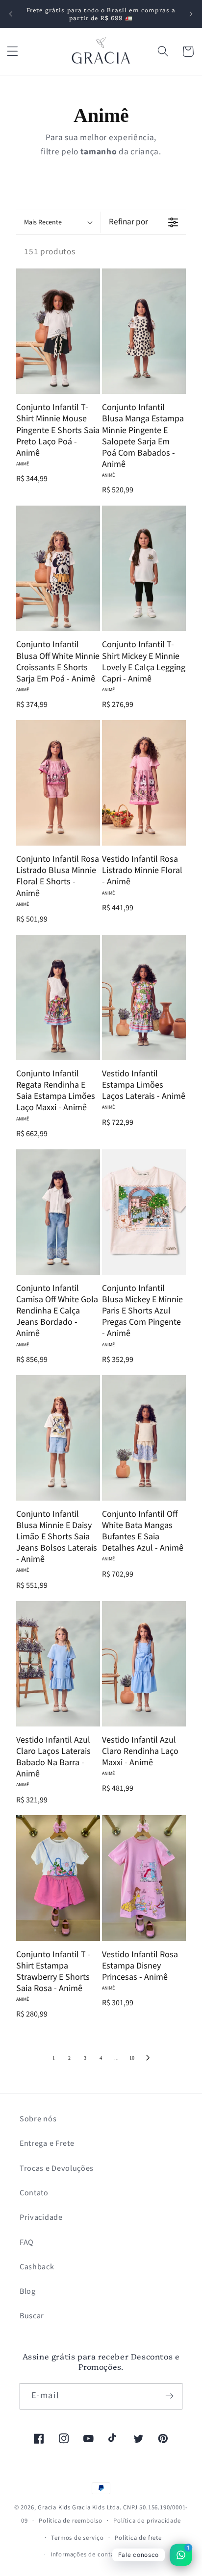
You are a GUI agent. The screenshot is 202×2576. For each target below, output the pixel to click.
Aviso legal (147, 2554)
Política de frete (138, 2538)
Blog (28, 2291)
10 (132, 2058)
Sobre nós (38, 2119)
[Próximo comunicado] (191, 14)
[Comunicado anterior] (11, 14)
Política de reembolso (71, 2521)
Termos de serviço (77, 2538)
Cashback (37, 2267)
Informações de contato (86, 2554)
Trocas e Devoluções (57, 2168)
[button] (13, 52)
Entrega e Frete (47, 2143)
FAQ (27, 2242)
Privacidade (41, 2217)
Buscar (32, 2316)
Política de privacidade (147, 2521)
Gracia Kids (54, 2507)
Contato (34, 2193)
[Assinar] (169, 2396)
